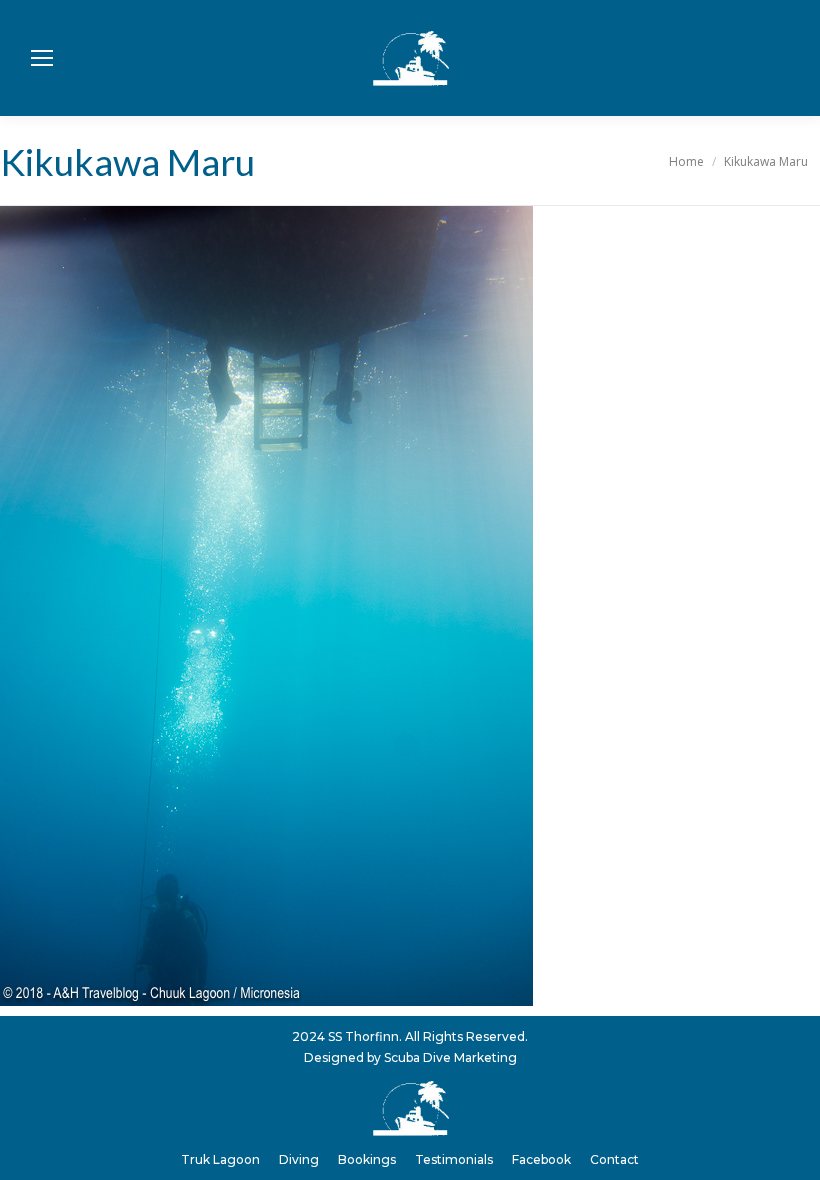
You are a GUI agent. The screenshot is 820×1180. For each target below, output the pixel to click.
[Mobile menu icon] (42, 58)
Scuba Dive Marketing (450, 1057)
